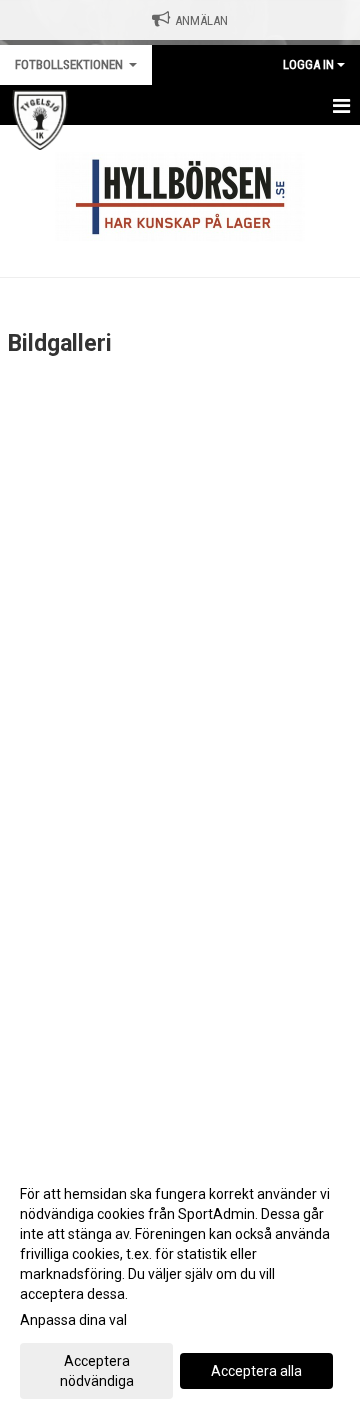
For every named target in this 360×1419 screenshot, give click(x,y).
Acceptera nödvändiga (97, 1371)
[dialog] (180, 1286)
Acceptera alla (256, 1371)
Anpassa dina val (73, 1320)
